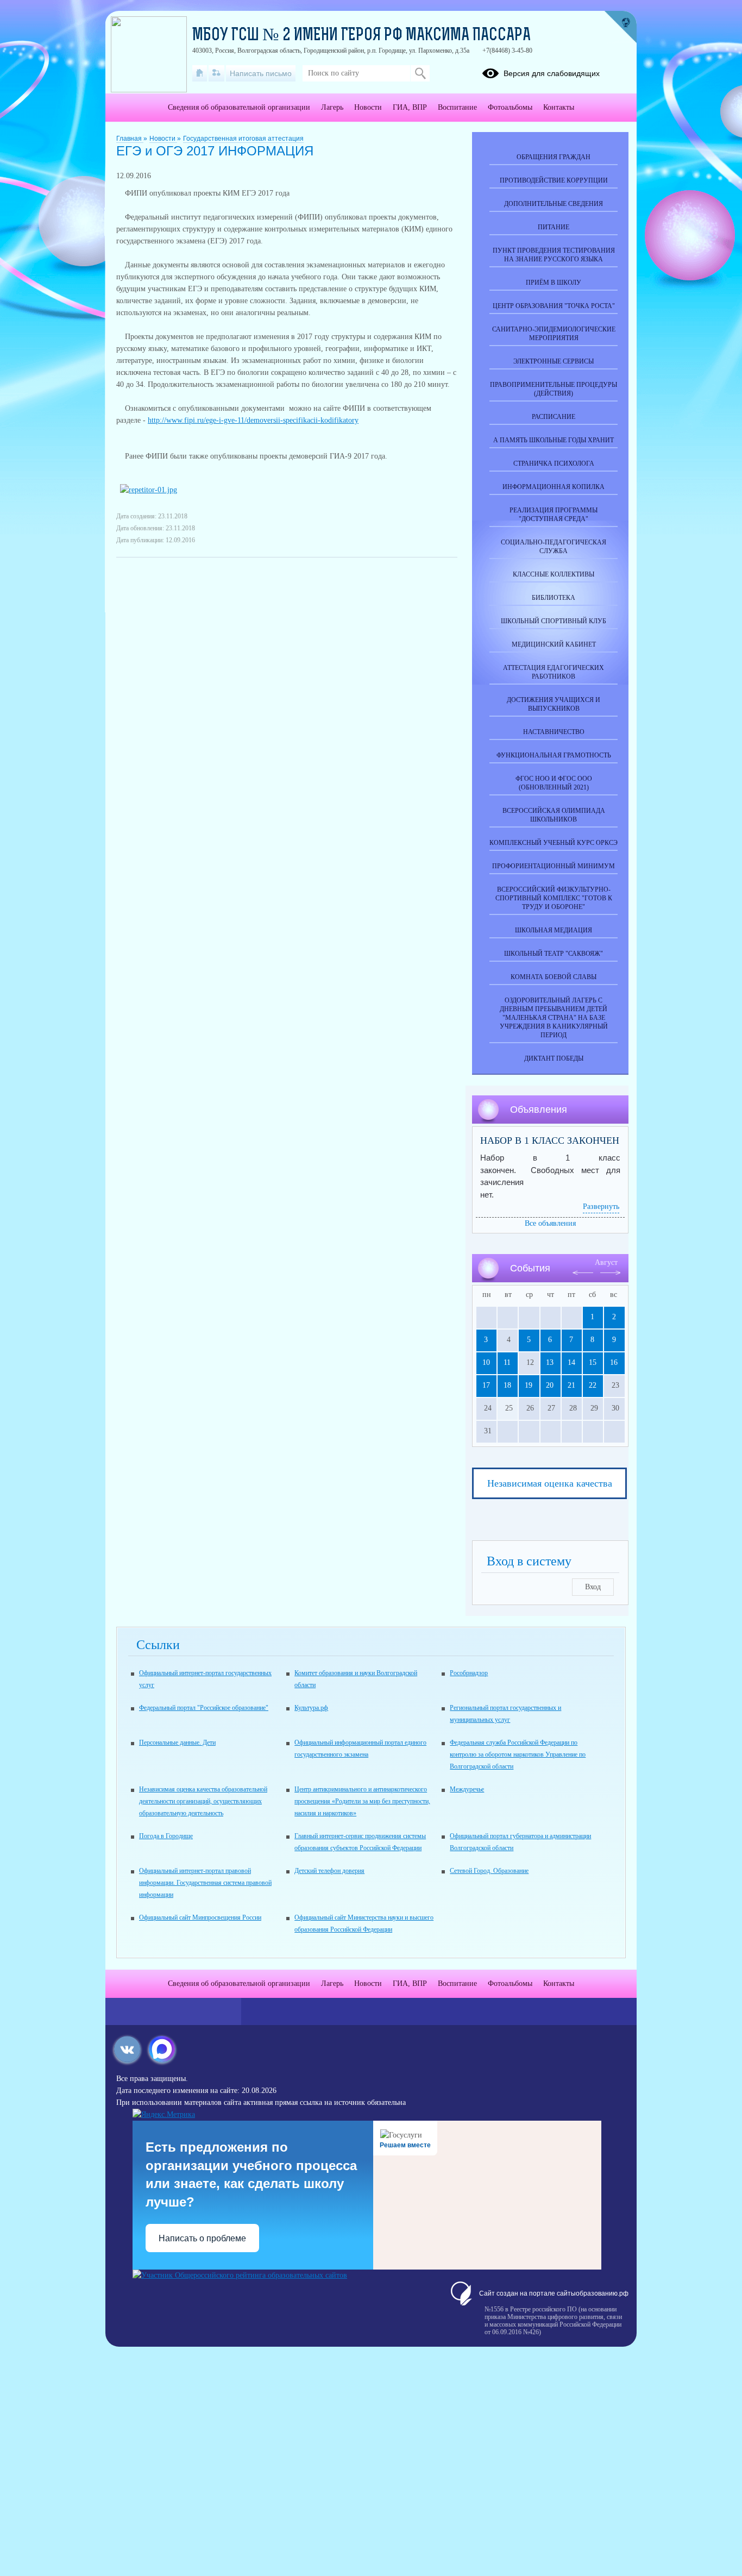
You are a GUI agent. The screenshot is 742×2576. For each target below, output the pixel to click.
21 (571, 1385)
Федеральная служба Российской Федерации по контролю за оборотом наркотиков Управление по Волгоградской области (518, 1754)
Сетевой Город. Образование (489, 1871)
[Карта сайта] (216, 73)
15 (593, 1362)
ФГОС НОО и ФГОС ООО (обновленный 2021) (554, 783)
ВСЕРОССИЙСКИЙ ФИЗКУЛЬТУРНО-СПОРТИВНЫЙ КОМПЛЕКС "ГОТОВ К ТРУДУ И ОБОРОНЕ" (554, 898)
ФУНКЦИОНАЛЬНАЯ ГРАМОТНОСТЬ (554, 755)
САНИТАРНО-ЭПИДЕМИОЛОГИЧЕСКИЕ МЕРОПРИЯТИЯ (554, 334)
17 (486, 1385)
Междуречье (467, 1789)
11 (507, 1362)
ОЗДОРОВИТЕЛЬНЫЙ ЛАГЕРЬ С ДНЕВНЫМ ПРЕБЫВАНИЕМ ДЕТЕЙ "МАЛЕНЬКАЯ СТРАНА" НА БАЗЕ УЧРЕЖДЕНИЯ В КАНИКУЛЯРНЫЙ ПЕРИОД (554, 1018)
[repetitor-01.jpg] (149, 490)
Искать (420, 73)
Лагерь (332, 107)
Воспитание (457, 107)
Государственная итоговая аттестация (243, 139)
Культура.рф (311, 1708)
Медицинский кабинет (554, 644)
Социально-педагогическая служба (554, 547)
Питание (554, 227)
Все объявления (550, 1223)
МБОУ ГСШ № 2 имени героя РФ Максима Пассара (361, 36)
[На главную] (200, 73)
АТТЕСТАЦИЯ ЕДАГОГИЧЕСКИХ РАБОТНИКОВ (554, 672)
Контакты (559, 107)
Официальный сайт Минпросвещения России (200, 1917)
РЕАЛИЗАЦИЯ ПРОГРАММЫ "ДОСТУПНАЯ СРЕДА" (554, 515)
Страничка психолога (554, 463)
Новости (163, 139)
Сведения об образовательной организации (239, 107)
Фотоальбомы (510, 107)
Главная (130, 139)
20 (550, 1385)
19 (529, 1385)
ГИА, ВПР (410, 107)
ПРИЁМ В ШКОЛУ (554, 283)
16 (614, 1362)
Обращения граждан (554, 157)
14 (571, 1362)
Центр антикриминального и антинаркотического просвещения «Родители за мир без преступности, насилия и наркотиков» (362, 1801)
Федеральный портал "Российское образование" (204, 1708)
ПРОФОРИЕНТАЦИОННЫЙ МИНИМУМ (554, 866)
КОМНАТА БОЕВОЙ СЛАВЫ (554, 977)
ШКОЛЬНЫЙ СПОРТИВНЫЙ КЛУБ (554, 621)
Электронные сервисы (554, 361)
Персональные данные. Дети (177, 1743)
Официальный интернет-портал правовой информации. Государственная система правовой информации (205, 1883)
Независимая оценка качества (550, 1483)
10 (486, 1362)
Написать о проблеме (202, 2238)
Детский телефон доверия (329, 1871)
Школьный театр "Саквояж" (554, 954)
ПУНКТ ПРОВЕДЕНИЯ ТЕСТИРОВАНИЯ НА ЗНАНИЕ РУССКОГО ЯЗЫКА (554, 255)
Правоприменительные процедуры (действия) (554, 389)
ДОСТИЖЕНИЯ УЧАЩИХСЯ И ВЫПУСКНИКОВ (554, 704)
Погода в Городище (166, 1836)
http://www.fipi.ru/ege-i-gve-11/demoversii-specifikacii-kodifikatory (253, 420)
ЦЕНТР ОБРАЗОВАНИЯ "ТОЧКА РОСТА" (554, 306)
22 (593, 1385)
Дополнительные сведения (554, 204)
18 (507, 1385)
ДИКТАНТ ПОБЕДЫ (554, 1058)
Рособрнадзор (469, 1673)
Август (606, 1262)
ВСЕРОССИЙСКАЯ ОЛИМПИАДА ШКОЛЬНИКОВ (554, 815)
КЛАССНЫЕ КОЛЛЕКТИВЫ (554, 574)
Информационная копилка (554, 487)
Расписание (554, 417)
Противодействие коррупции (554, 180)
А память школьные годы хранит (554, 440)
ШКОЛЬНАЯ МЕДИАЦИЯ (554, 930)
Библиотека (554, 598)
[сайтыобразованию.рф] (620, 27)
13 (550, 1362)
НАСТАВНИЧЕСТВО (554, 732)
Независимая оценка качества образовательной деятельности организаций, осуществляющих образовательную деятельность (203, 1801)
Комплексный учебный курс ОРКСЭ (554, 843)
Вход (593, 1587)
